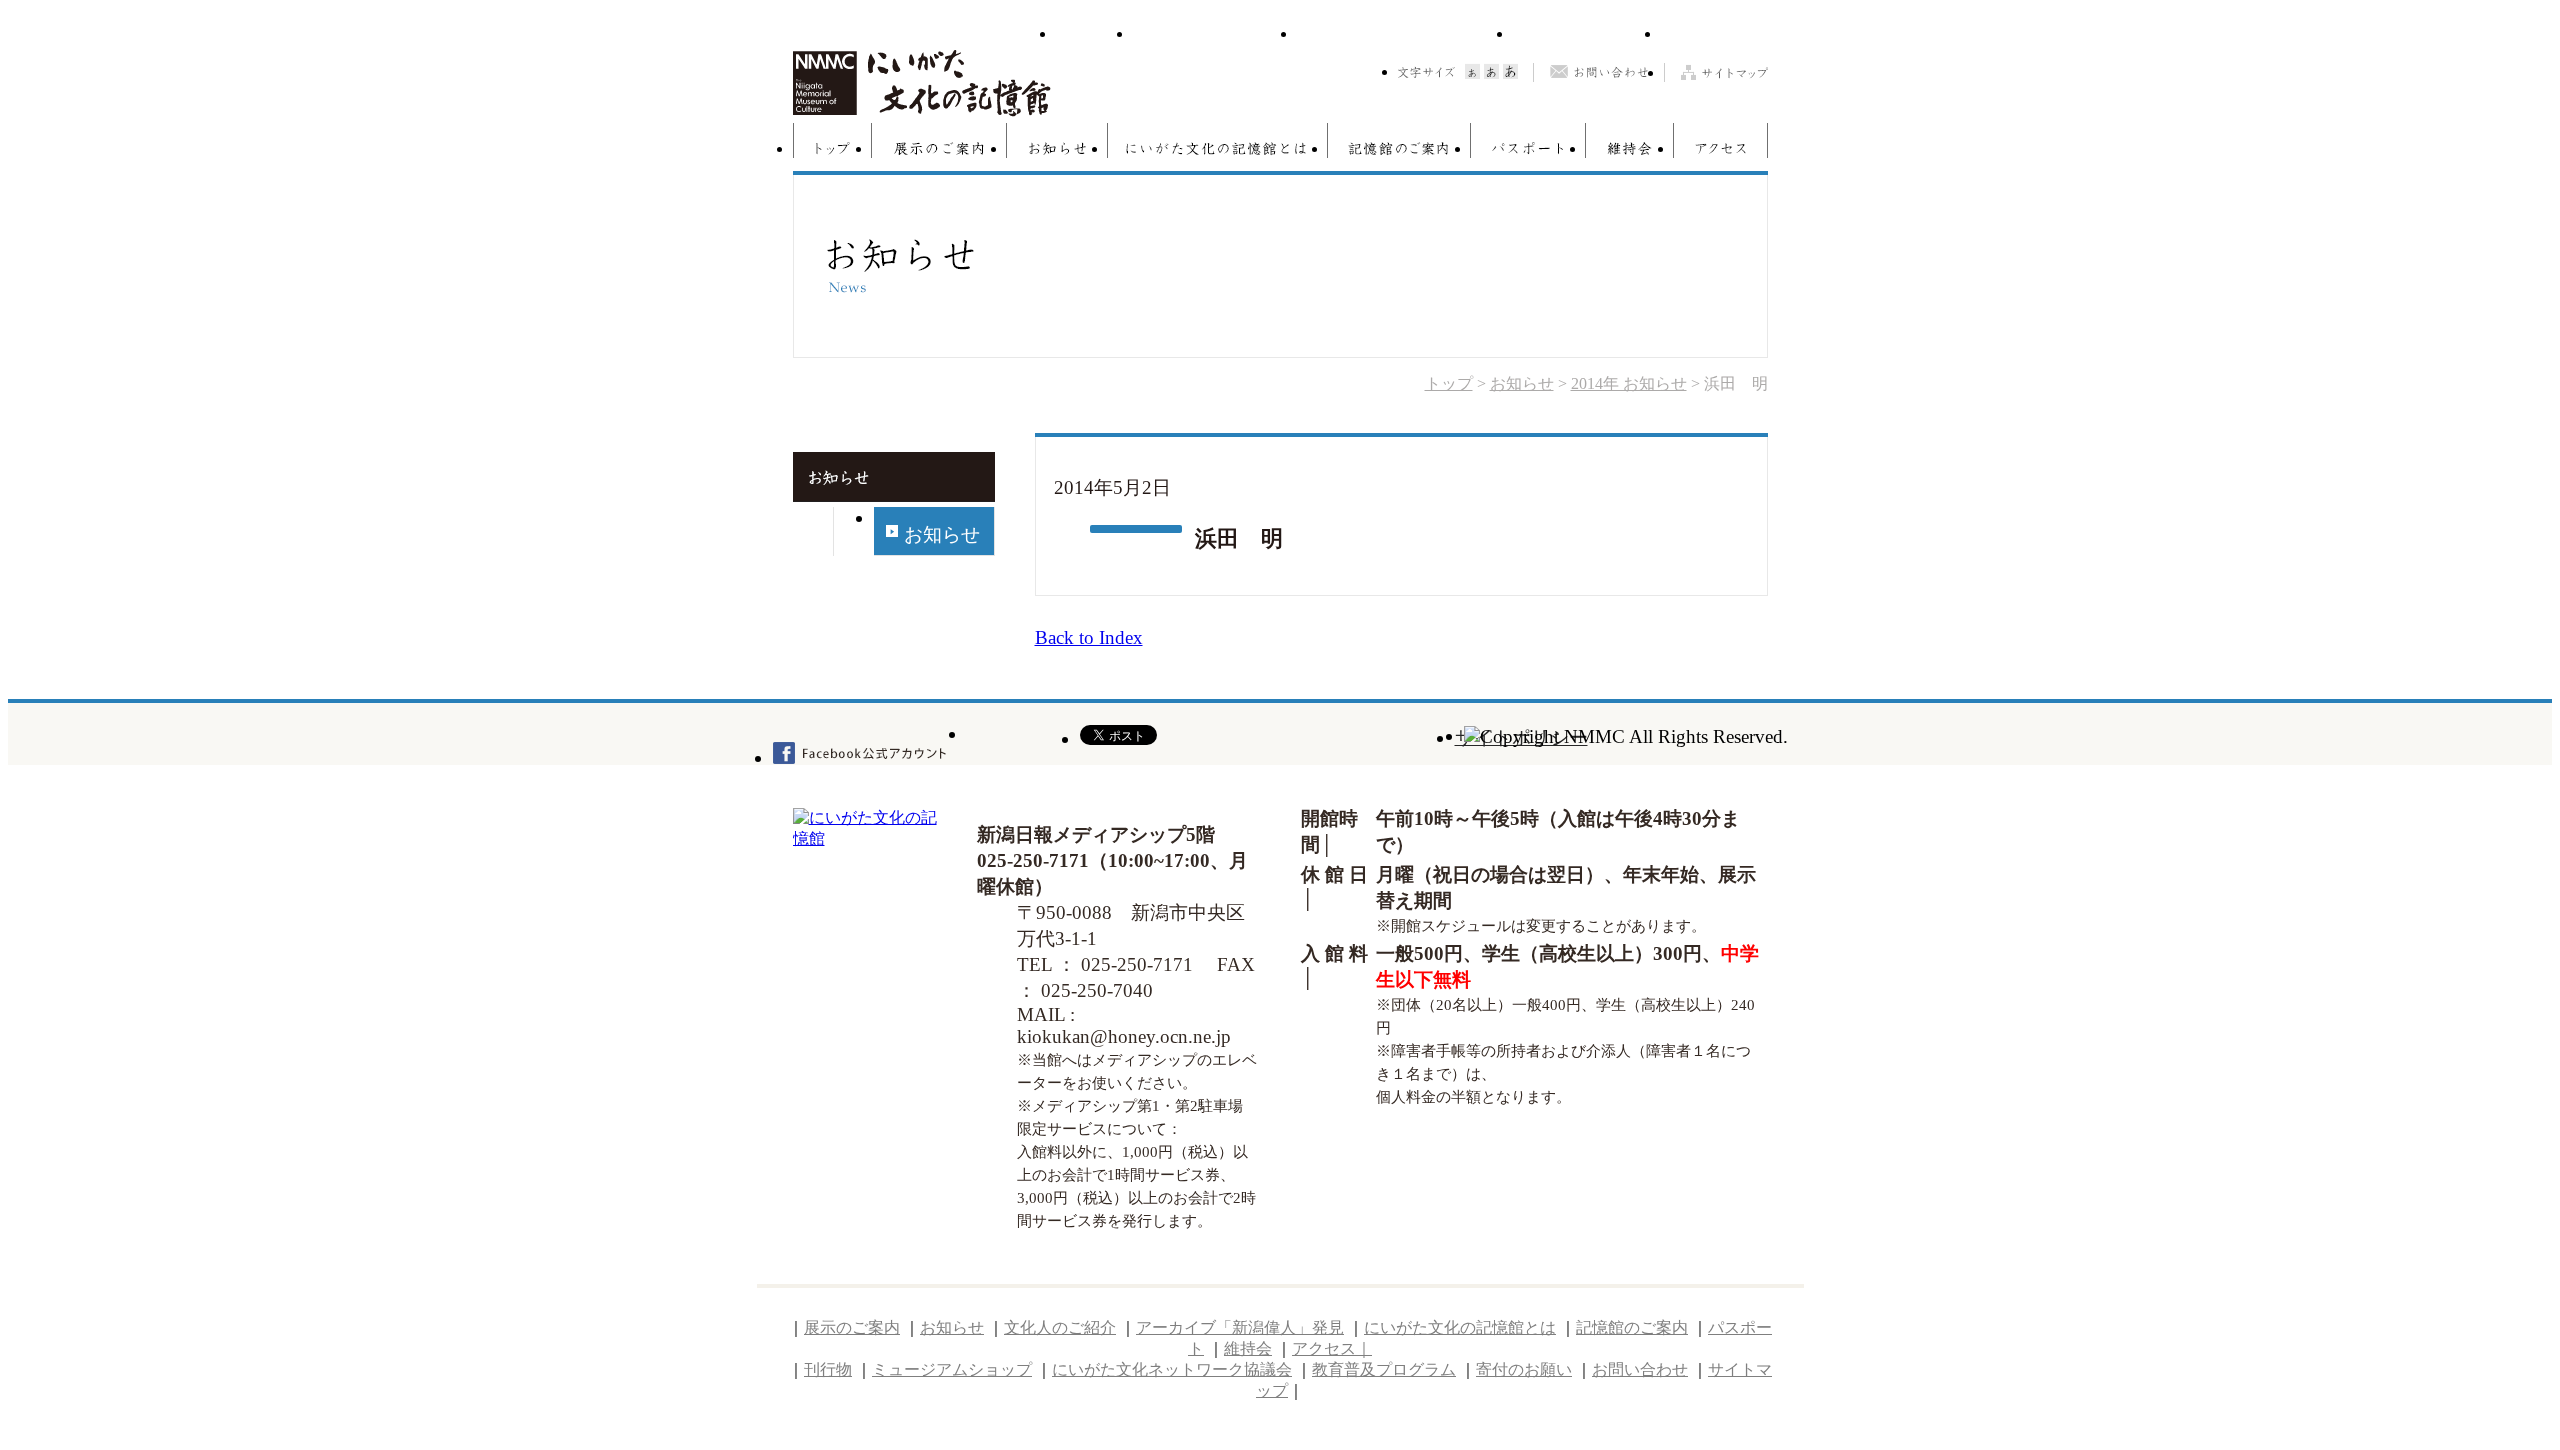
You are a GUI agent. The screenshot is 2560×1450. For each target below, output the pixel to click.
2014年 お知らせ (1629, 383)
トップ (832, 148)
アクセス (1721, 148)
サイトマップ (1716, 72)
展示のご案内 (939, 148)
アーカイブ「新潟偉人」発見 (1240, 1327)
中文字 (1491, 71)
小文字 (1472, 71)
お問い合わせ (1598, 72)
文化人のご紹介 (1060, 1327)
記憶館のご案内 (1399, 148)
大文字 (1510, 71)
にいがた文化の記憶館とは (1218, 148)
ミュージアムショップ (1215, 36)
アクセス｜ (1332, 1348)
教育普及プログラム (1587, 36)
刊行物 (1094, 36)
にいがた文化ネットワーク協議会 (1405, 36)
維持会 (1630, 148)
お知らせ (1057, 148)
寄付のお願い (1714, 36)
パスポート (1528, 148)
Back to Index (1089, 637)
